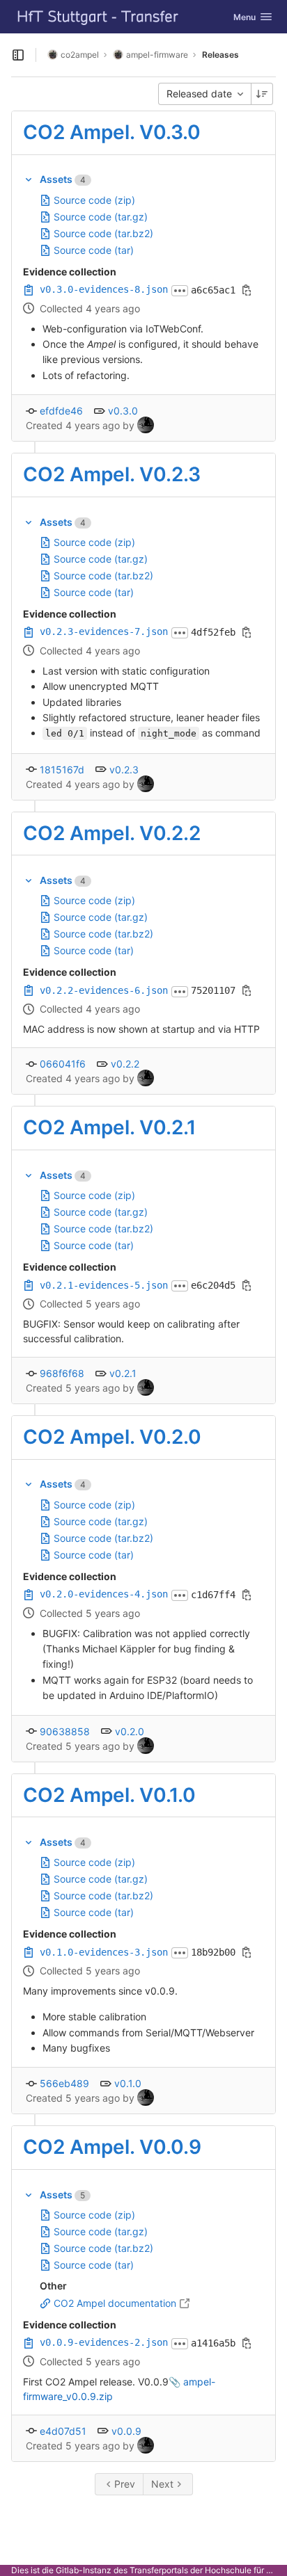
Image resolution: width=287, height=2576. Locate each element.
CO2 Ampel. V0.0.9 (112, 2147)
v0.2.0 (130, 1731)
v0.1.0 (128, 2083)
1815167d (62, 770)
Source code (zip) (94, 200)
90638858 (65, 1731)
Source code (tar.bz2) (103, 233)
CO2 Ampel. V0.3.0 (112, 132)
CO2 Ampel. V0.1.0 (109, 1795)
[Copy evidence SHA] (247, 290)
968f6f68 (62, 1373)
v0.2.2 (125, 1064)
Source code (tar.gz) (101, 217)
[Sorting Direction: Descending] (262, 94)
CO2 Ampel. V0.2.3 (112, 474)
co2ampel (80, 55)
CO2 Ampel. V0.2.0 (112, 1437)
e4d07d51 (63, 2431)
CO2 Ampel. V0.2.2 (112, 833)
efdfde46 (61, 411)
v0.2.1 (123, 1373)
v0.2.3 (124, 770)
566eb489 (64, 2083)
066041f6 (63, 1064)
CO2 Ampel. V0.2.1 (109, 1127)
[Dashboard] (98, 17)
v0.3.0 (123, 411)
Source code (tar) (94, 250)
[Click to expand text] (180, 291)
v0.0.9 (126, 2431)
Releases (220, 55)
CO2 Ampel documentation (115, 2303)
